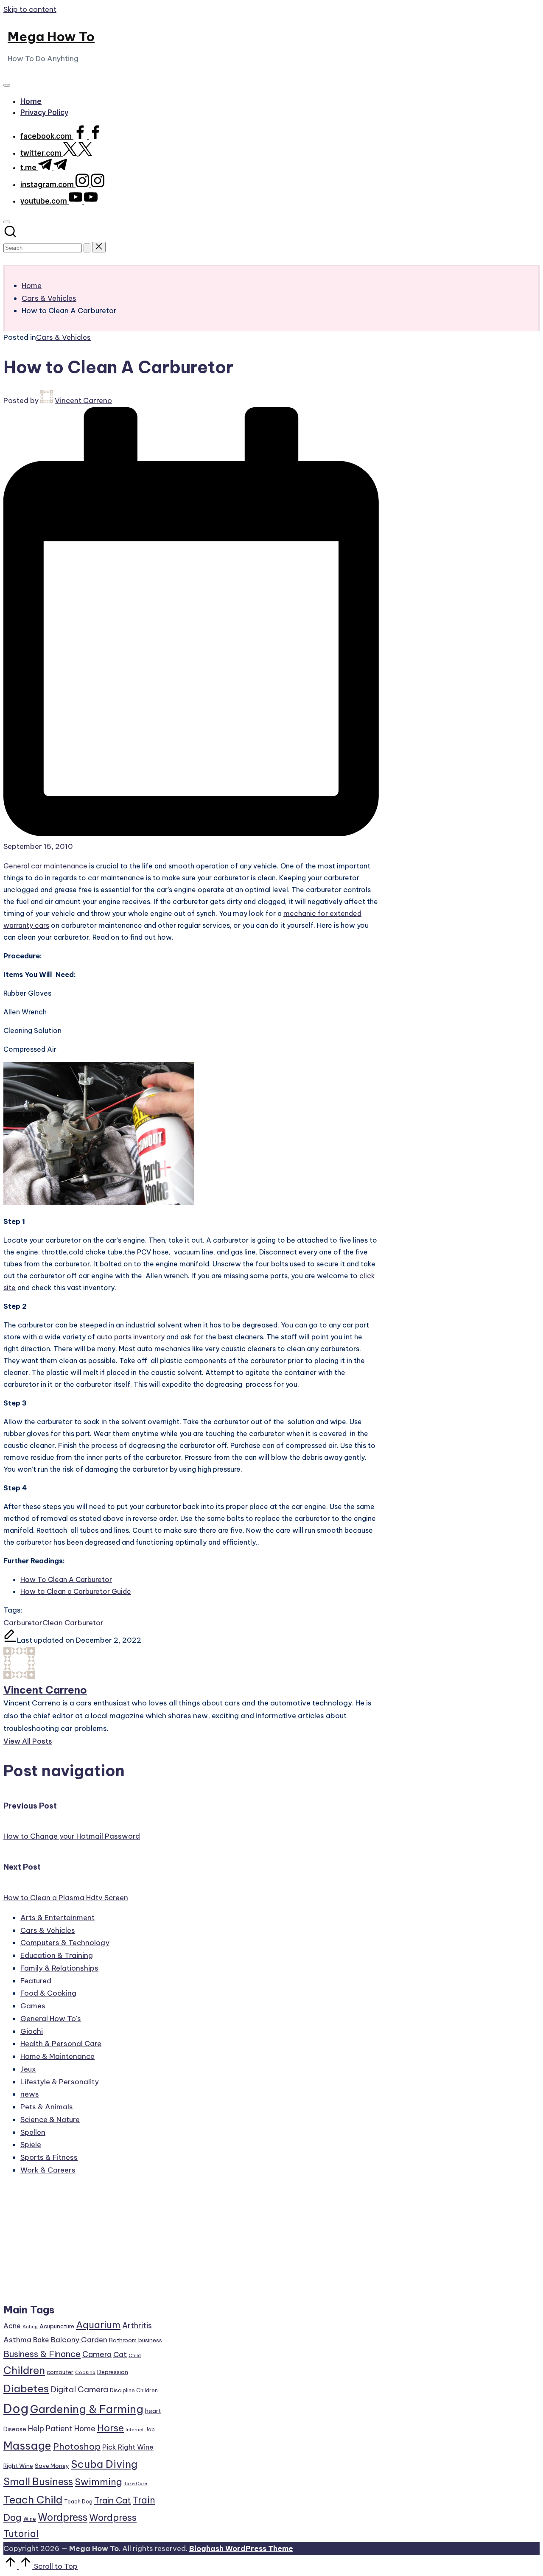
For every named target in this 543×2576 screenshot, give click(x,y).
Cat (120, 2355)
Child (135, 2355)
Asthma (17, 2340)
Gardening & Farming (87, 2409)
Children (24, 2370)
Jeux (28, 2069)
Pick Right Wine (128, 2447)
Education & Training (57, 1955)
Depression (113, 2372)
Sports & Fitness (49, 2157)
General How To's (51, 2019)
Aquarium (98, 2325)
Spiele (31, 2145)
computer (60, 2372)
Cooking (85, 2372)
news (30, 2094)
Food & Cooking (48, 1993)
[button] (87, 248)
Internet (135, 2430)
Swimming (98, 2482)
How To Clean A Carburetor (66, 1579)
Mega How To (51, 36)
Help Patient (50, 2429)
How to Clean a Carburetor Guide (76, 1591)
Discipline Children (134, 2390)
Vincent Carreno (45, 1690)
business (150, 2340)
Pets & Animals (47, 2107)
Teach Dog (78, 2502)
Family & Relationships (59, 1968)
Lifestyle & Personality (60, 2082)
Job (150, 2429)
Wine (30, 2519)
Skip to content (30, 9)
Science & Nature (50, 2120)
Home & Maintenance (57, 2056)
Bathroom (123, 2340)
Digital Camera (79, 2389)
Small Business (38, 2482)
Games (33, 2006)
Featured (36, 1981)
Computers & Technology (65, 1943)
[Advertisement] (84, 2243)
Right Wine (18, 2466)
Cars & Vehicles (63, 337)
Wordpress (63, 2517)
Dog (16, 2409)
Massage (27, 2446)
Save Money (52, 2466)
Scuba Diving (104, 2464)
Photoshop (77, 2446)
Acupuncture (57, 2326)
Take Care (136, 2484)
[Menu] (7, 85)
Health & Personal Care (61, 2044)
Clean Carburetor (73, 1623)
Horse (111, 2428)
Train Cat (113, 2500)
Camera (97, 2354)
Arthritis (137, 2325)
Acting (30, 2327)
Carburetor (23, 1623)
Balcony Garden (79, 2340)
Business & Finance (42, 2354)
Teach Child (33, 2500)
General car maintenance (45, 866)
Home (85, 2429)
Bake (41, 2340)
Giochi (32, 2031)
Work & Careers (48, 2170)
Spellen (33, 2132)
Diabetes (26, 2388)
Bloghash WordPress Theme (241, 2548)
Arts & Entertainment (57, 1918)
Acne (12, 2326)
